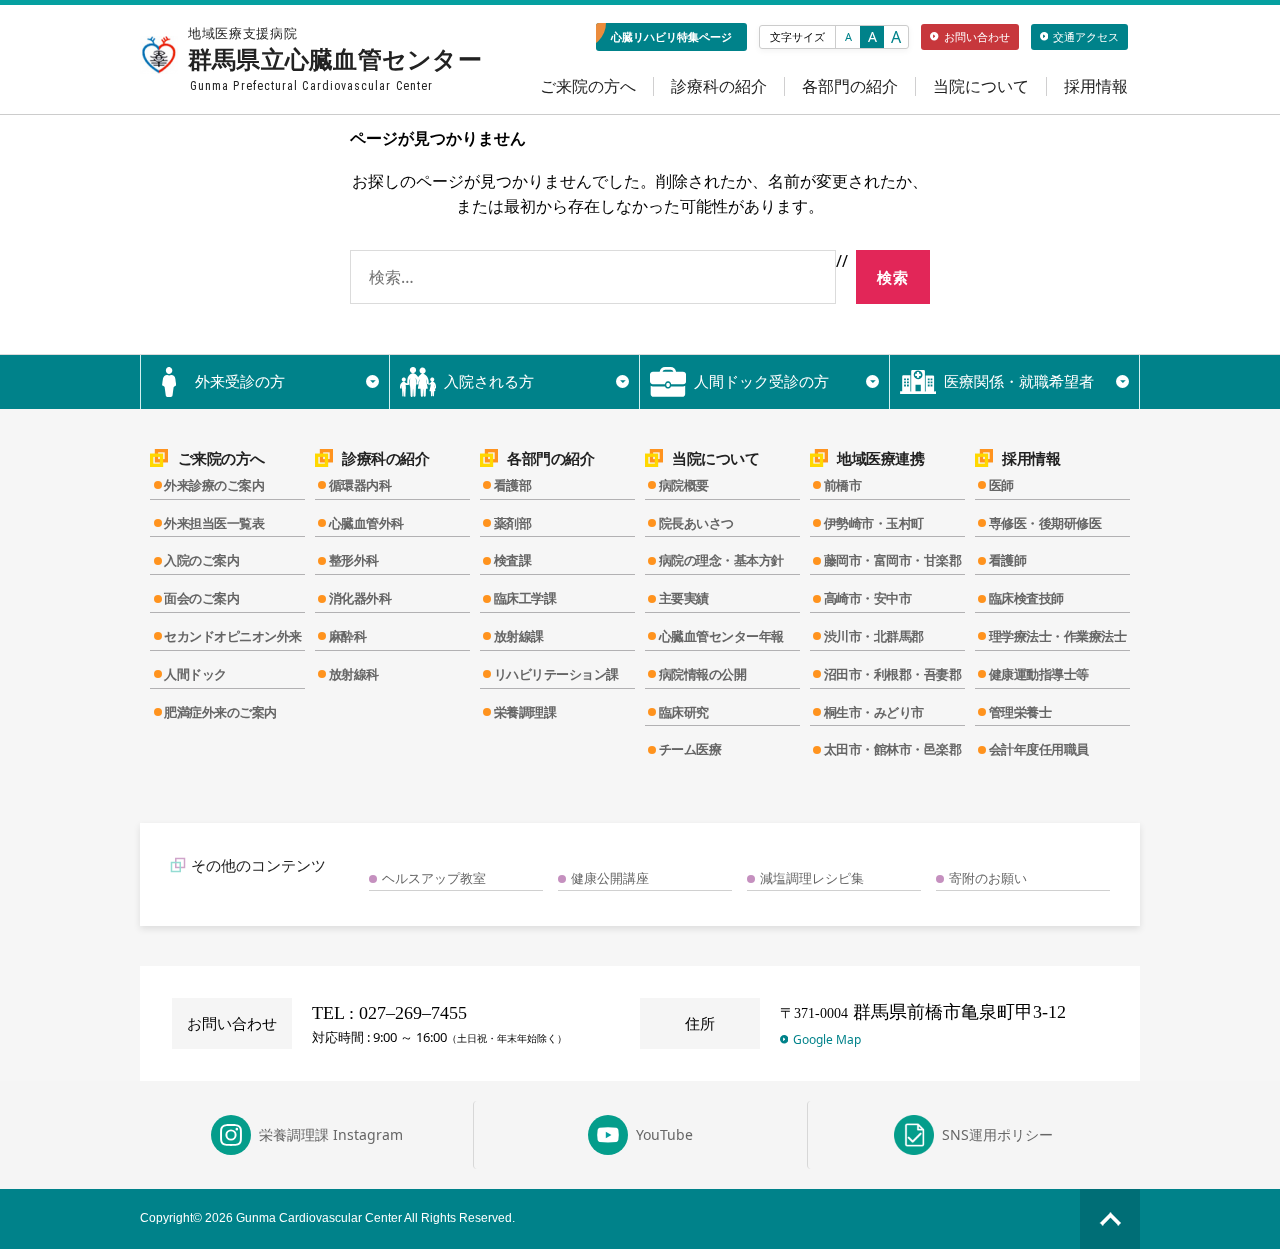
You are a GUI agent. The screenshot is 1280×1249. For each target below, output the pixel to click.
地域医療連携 (880, 458)
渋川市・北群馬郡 (874, 636)
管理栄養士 (1020, 712)
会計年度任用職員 (1039, 749)
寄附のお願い (988, 878)
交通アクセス (1086, 36)
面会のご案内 (201, 598)
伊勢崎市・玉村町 (874, 523)
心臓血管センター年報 (721, 636)
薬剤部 (513, 523)
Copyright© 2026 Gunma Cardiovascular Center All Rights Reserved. (327, 1218)
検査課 (513, 560)
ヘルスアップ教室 (434, 878)
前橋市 (843, 485)
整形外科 (354, 560)
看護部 (513, 485)
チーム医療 (690, 749)
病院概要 (684, 485)
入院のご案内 (201, 560)
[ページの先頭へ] (1110, 1219)
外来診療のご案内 (214, 485)
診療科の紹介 (719, 86)
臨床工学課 (525, 598)
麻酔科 (348, 636)
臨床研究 (684, 712)
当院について (981, 86)
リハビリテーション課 (556, 674)
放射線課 (519, 636)
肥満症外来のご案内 (220, 712)
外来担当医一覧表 (214, 523)
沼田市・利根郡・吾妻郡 (893, 674)
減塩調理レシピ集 (812, 878)
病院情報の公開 (703, 674)
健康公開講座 (610, 878)
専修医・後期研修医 (1045, 523)
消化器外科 (360, 598)
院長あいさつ (696, 523)
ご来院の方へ (588, 86)
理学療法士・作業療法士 (1058, 636)
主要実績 (684, 598)
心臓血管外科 (366, 523)
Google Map (827, 1039)
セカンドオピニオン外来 (233, 636)
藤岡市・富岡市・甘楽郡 (893, 560)
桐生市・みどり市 (874, 712)
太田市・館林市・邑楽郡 (893, 749)
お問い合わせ (977, 36)
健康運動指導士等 (1039, 674)
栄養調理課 (525, 712)
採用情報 (1096, 86)
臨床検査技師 (1026, 598)
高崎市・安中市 (868, 598)
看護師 (1008, 560)
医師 (1001, 485)
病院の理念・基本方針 (721, 560)
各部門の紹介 (850, 86)
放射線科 (354, 674)
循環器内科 (360, 485)
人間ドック (195, 674)
